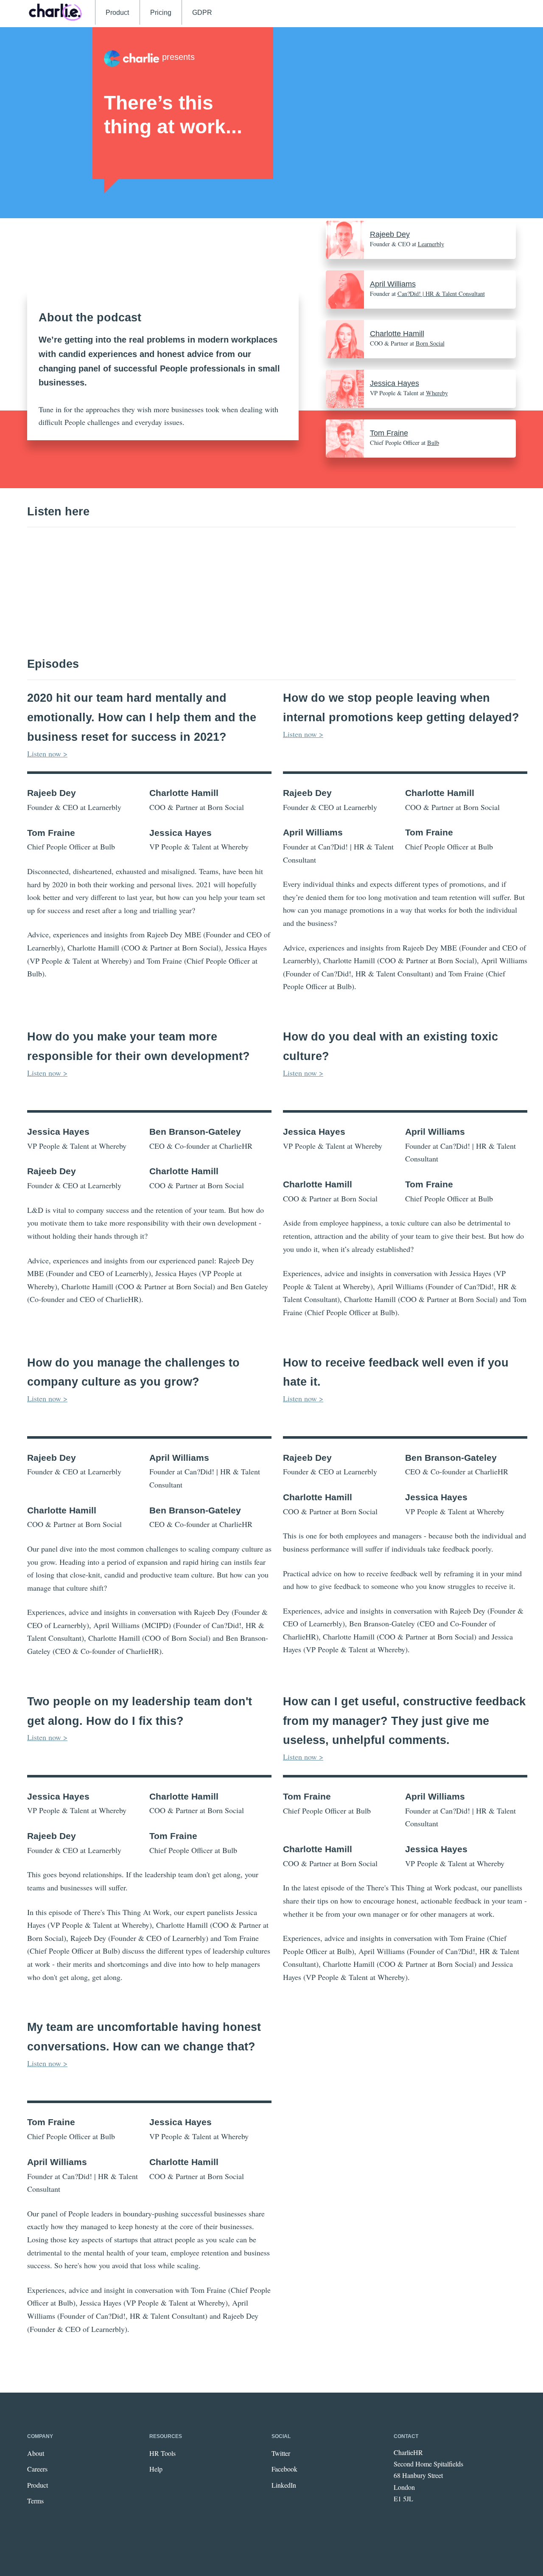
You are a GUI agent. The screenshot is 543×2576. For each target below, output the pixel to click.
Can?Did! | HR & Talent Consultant (441, 294)
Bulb (433, 443)
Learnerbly (431, 244)
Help (156, 2469)
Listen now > (47, 754)
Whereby (437, 393)
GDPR (202, 12)
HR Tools (162, 2453)
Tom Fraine (389, 433)
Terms (35, 2501)
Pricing (161, 12)
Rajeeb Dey (390, 234)
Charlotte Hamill (397, 334)
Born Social (430, 343)
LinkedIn (284, 2485)
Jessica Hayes (395, 383)
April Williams (393, 284)
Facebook (284, 2469)
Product (117, 12)
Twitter (281, 2453)
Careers (37, 2469)
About (36, 2453)
